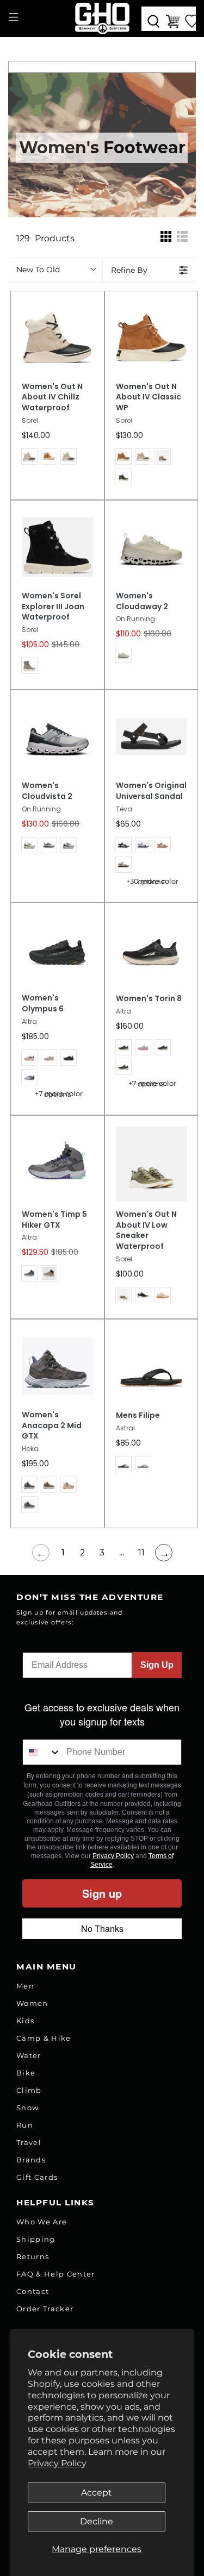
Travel (29, 2142)
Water (29, 2055)
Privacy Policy (57, 2463)
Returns (33, 2256)
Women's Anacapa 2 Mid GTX (52, 1426)
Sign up (102, 1893)
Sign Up (157, 1665)
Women (32, 2003)
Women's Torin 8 (149, 999)
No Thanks (102, 1928)
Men (25, 1986)
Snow (27, 2108)
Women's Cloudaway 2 (142, 601)
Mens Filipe (138, 1415)
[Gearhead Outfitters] (102, 18)
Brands (31, 2160)
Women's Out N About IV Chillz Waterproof (52, 398)
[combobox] (42, 1752)
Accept (97, 2493)
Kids (25, 2021)
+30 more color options (152, 881)
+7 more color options (59, 1094)
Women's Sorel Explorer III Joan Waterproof (53, 607)
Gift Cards (37, 2177)
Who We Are (42, 2222)
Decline (97, 2521)
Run (25, 2125)
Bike (26, 2073)
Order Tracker (45, 2309)
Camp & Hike (44, 2038)
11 (141, 1552)
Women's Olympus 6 (43, 1003)
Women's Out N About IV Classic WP (149, 398)
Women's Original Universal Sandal (151, 791)
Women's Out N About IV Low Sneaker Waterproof (146, 1231)
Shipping (36, 2239)
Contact (33, 2291)
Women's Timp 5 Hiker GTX (54, 1220)
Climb (29, 2090)
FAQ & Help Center (56, 2274)
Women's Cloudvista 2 (47, 791)
